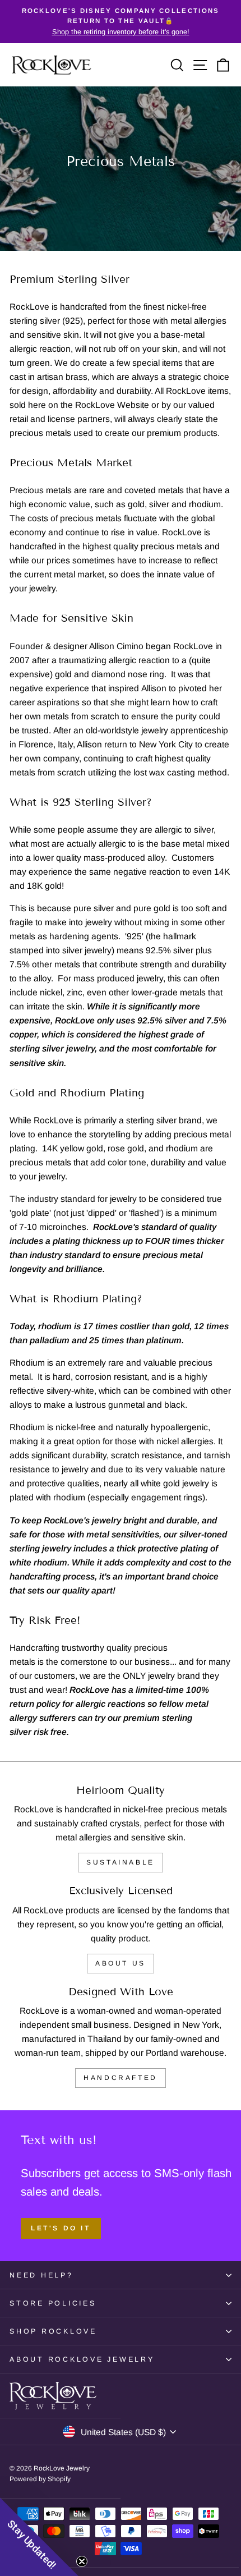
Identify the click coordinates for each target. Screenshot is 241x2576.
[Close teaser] (82, 2561)
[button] (39, 2537)
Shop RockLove (53, 2331)
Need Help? (41, 2275)
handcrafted (121, 2078)
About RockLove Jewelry (82, 2359)
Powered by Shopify (40, 2479)
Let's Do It (61, 2228)
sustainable (121, 1862)
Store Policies (53, 2303)
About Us (121, 1963)
